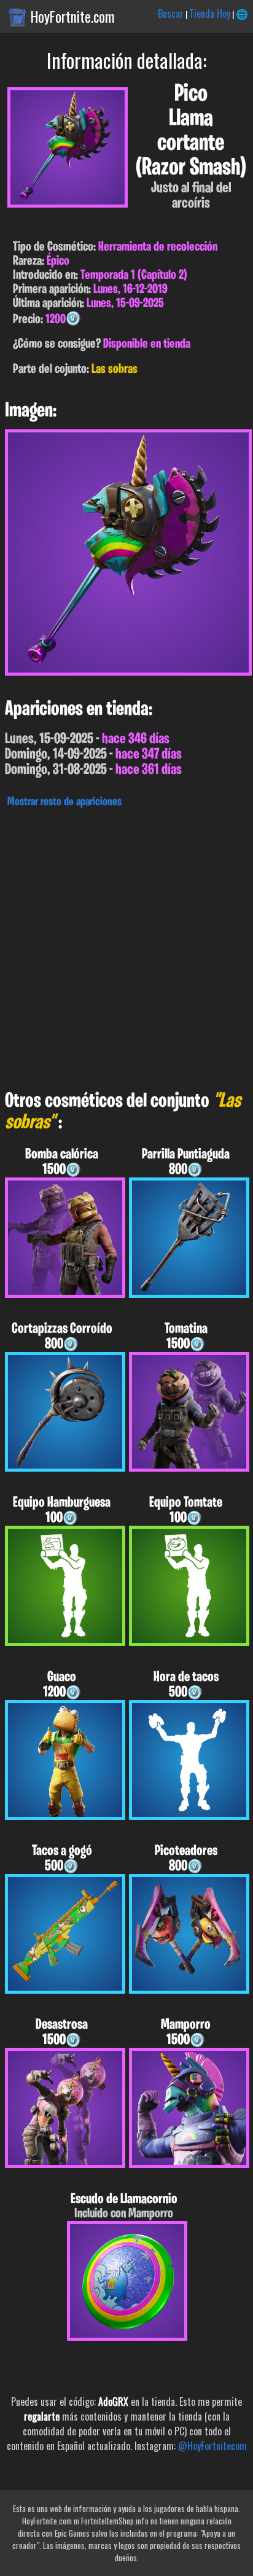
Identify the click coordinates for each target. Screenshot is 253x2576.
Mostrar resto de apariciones (64, 802)
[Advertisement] (126, 946)
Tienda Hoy (210, 14)
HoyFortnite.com (73, 17)
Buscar (171, 14)
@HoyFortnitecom (212, 2446)
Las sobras (115, 369)
